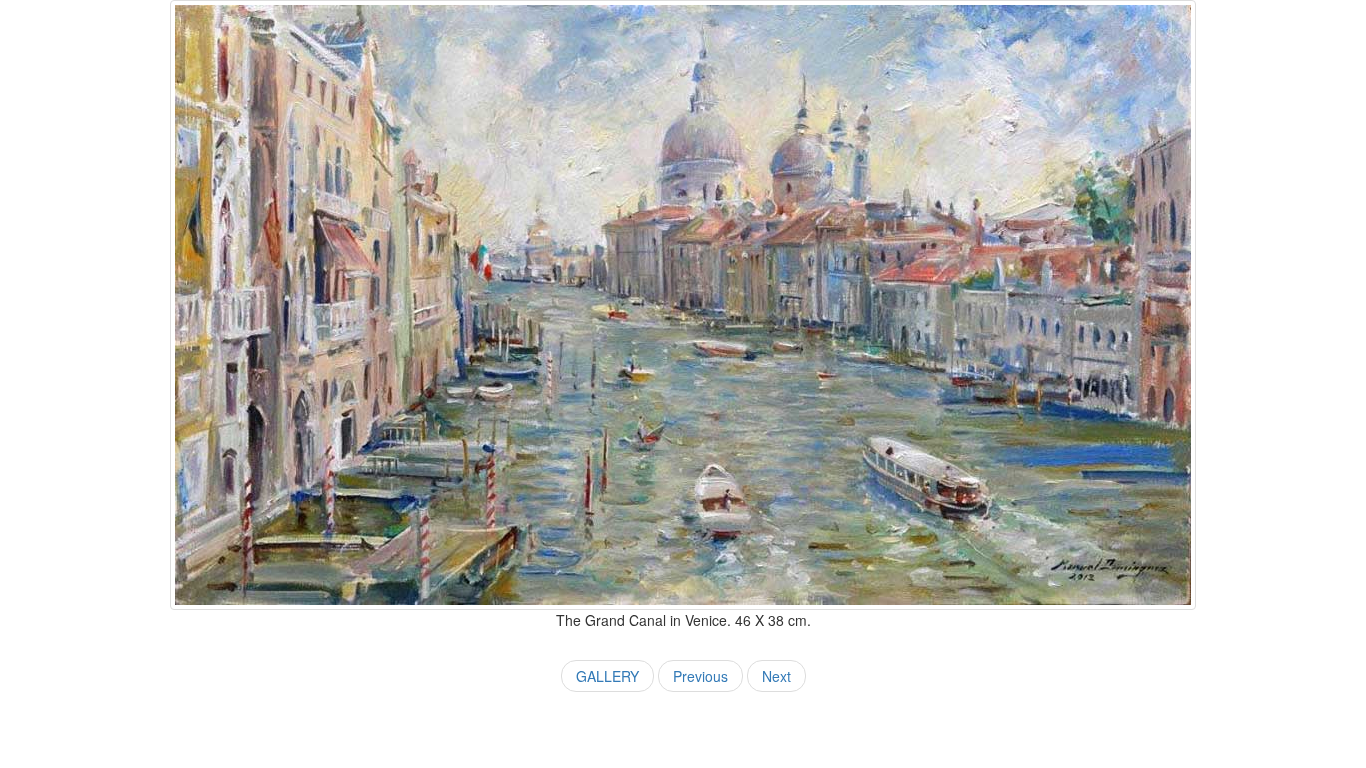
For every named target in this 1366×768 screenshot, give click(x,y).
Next (776, 676)
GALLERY (607, 676)
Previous (700, 676)
